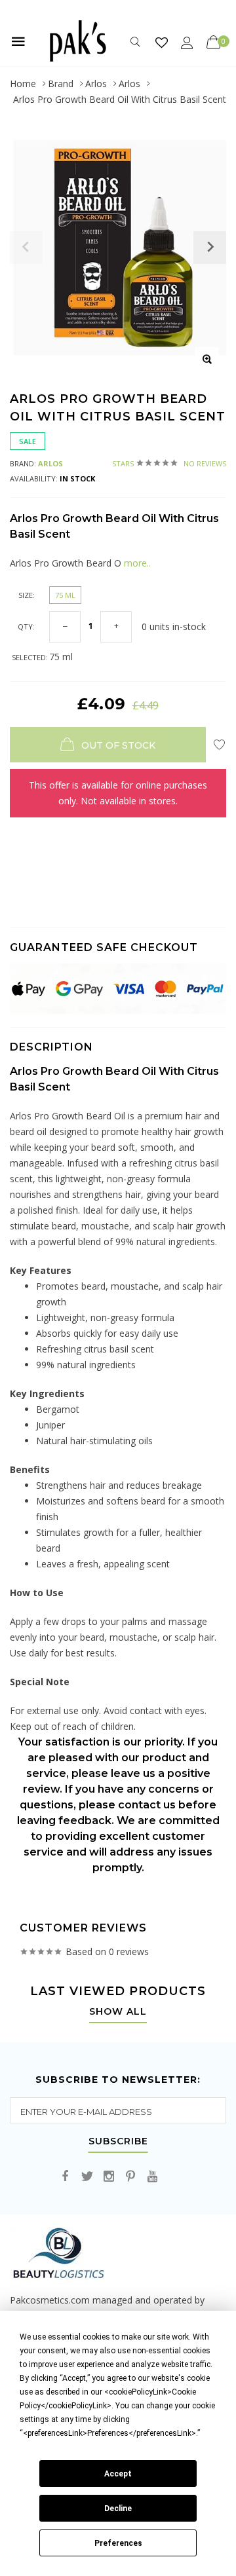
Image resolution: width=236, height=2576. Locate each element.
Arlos (96, 84)
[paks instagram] (109, 2177)
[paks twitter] (87, 2177)
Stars (169, 463)
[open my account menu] (187, 42)
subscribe (118, 2142)
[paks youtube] (152, 2177)
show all (118, 2012)
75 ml (65, 595)
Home (23, 84)
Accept (118, 2474)
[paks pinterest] (130, 2177)
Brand (61, 84)
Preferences (118, 2543)
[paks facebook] (66, 2177)
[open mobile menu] (18, 41)
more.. (136, 563)
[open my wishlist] (162, 42)
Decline (118, 2509)
